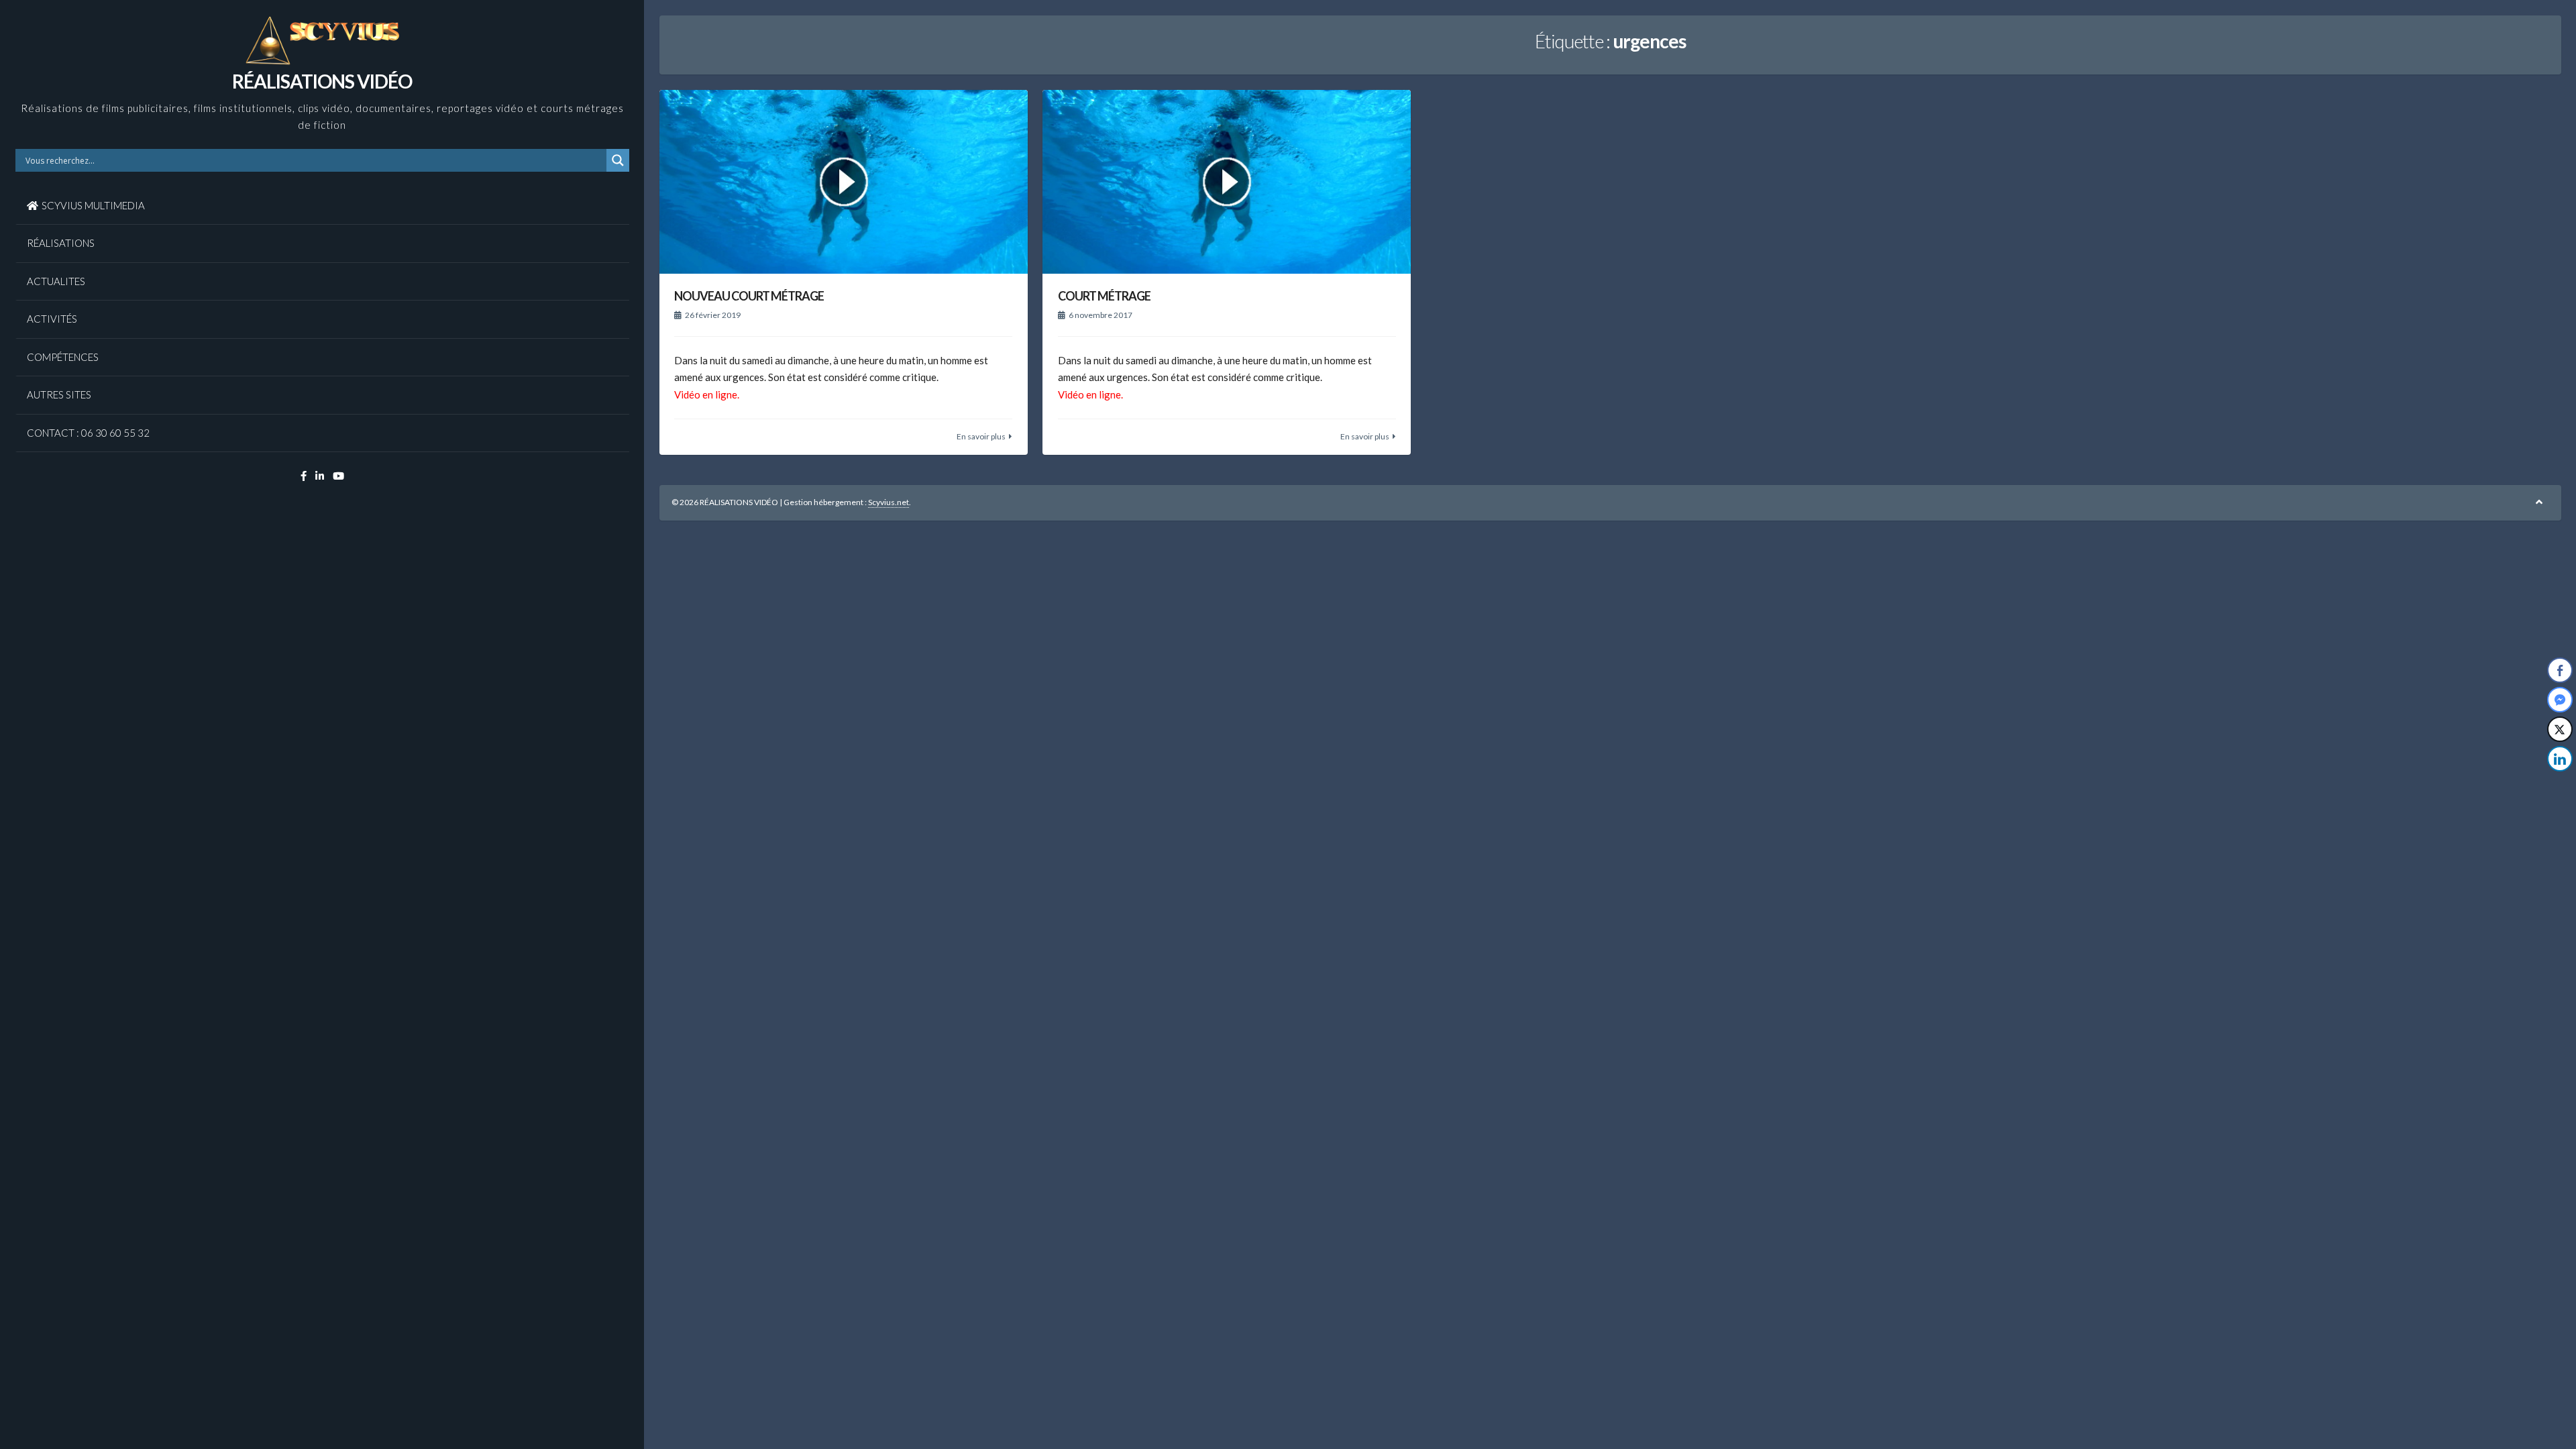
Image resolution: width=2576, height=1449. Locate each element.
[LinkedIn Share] (2560, 759)
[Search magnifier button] (618, 160)
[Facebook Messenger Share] (2560, 700)
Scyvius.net (889, 502)
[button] (2561, 786)
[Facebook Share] (2560, 670)
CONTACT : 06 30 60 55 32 (88, 433)
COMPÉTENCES (63, 357)
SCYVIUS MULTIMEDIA (93, 205)
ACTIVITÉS (52, 319)
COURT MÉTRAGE (1104, 296)
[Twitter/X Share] (2560, 729)
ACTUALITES (56, 281)
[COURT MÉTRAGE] (1227, 182)
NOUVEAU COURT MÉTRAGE (749, 296)
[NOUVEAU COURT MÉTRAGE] (844, 182)
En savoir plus (981, 436)
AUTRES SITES (59, 394)
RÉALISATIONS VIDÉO (322, 81)
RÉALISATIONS (61, 243)
